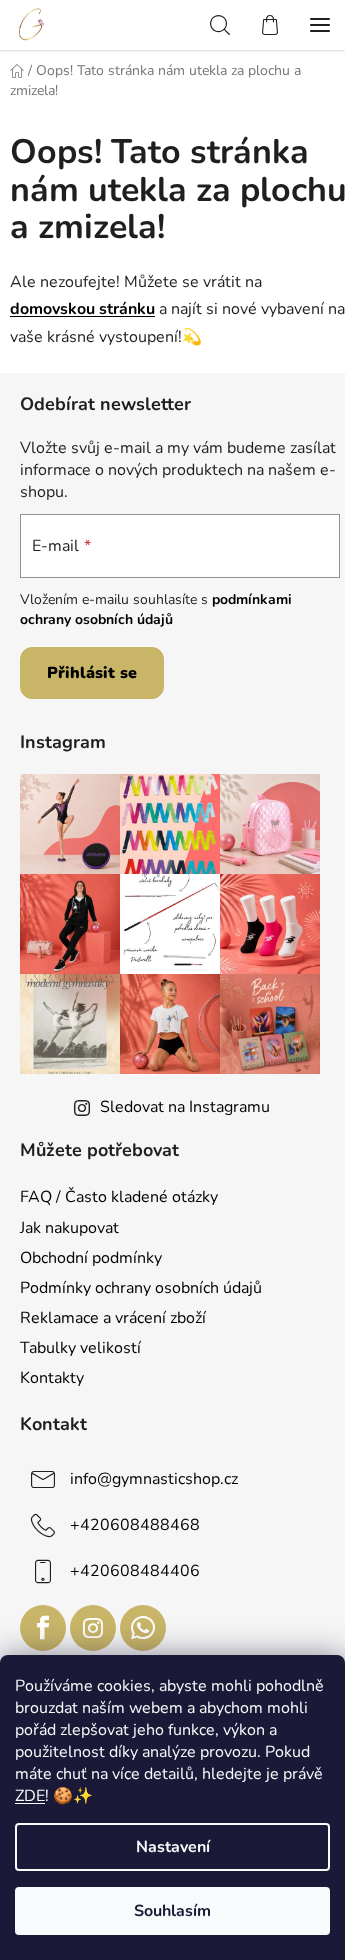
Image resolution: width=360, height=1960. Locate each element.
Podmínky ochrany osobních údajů (141, 1288)
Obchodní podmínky (91, 1258)
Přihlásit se (92, 673)
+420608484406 (135, 1571)
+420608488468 (135, 1525)
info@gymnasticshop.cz (154, 1479)
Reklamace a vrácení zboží (113, 1318)
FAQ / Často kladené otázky (119, 1197)
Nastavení (173, 1847)
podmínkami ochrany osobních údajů (156, 609)
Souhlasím (172, 1911)
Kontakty (52, 1378)
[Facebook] (43, 1628)
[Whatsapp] (143, 1628)
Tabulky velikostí (80, 1348)
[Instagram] (93, 1628)
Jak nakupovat (69, 1228)
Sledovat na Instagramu (185, 1107)
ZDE (30, 1796)
